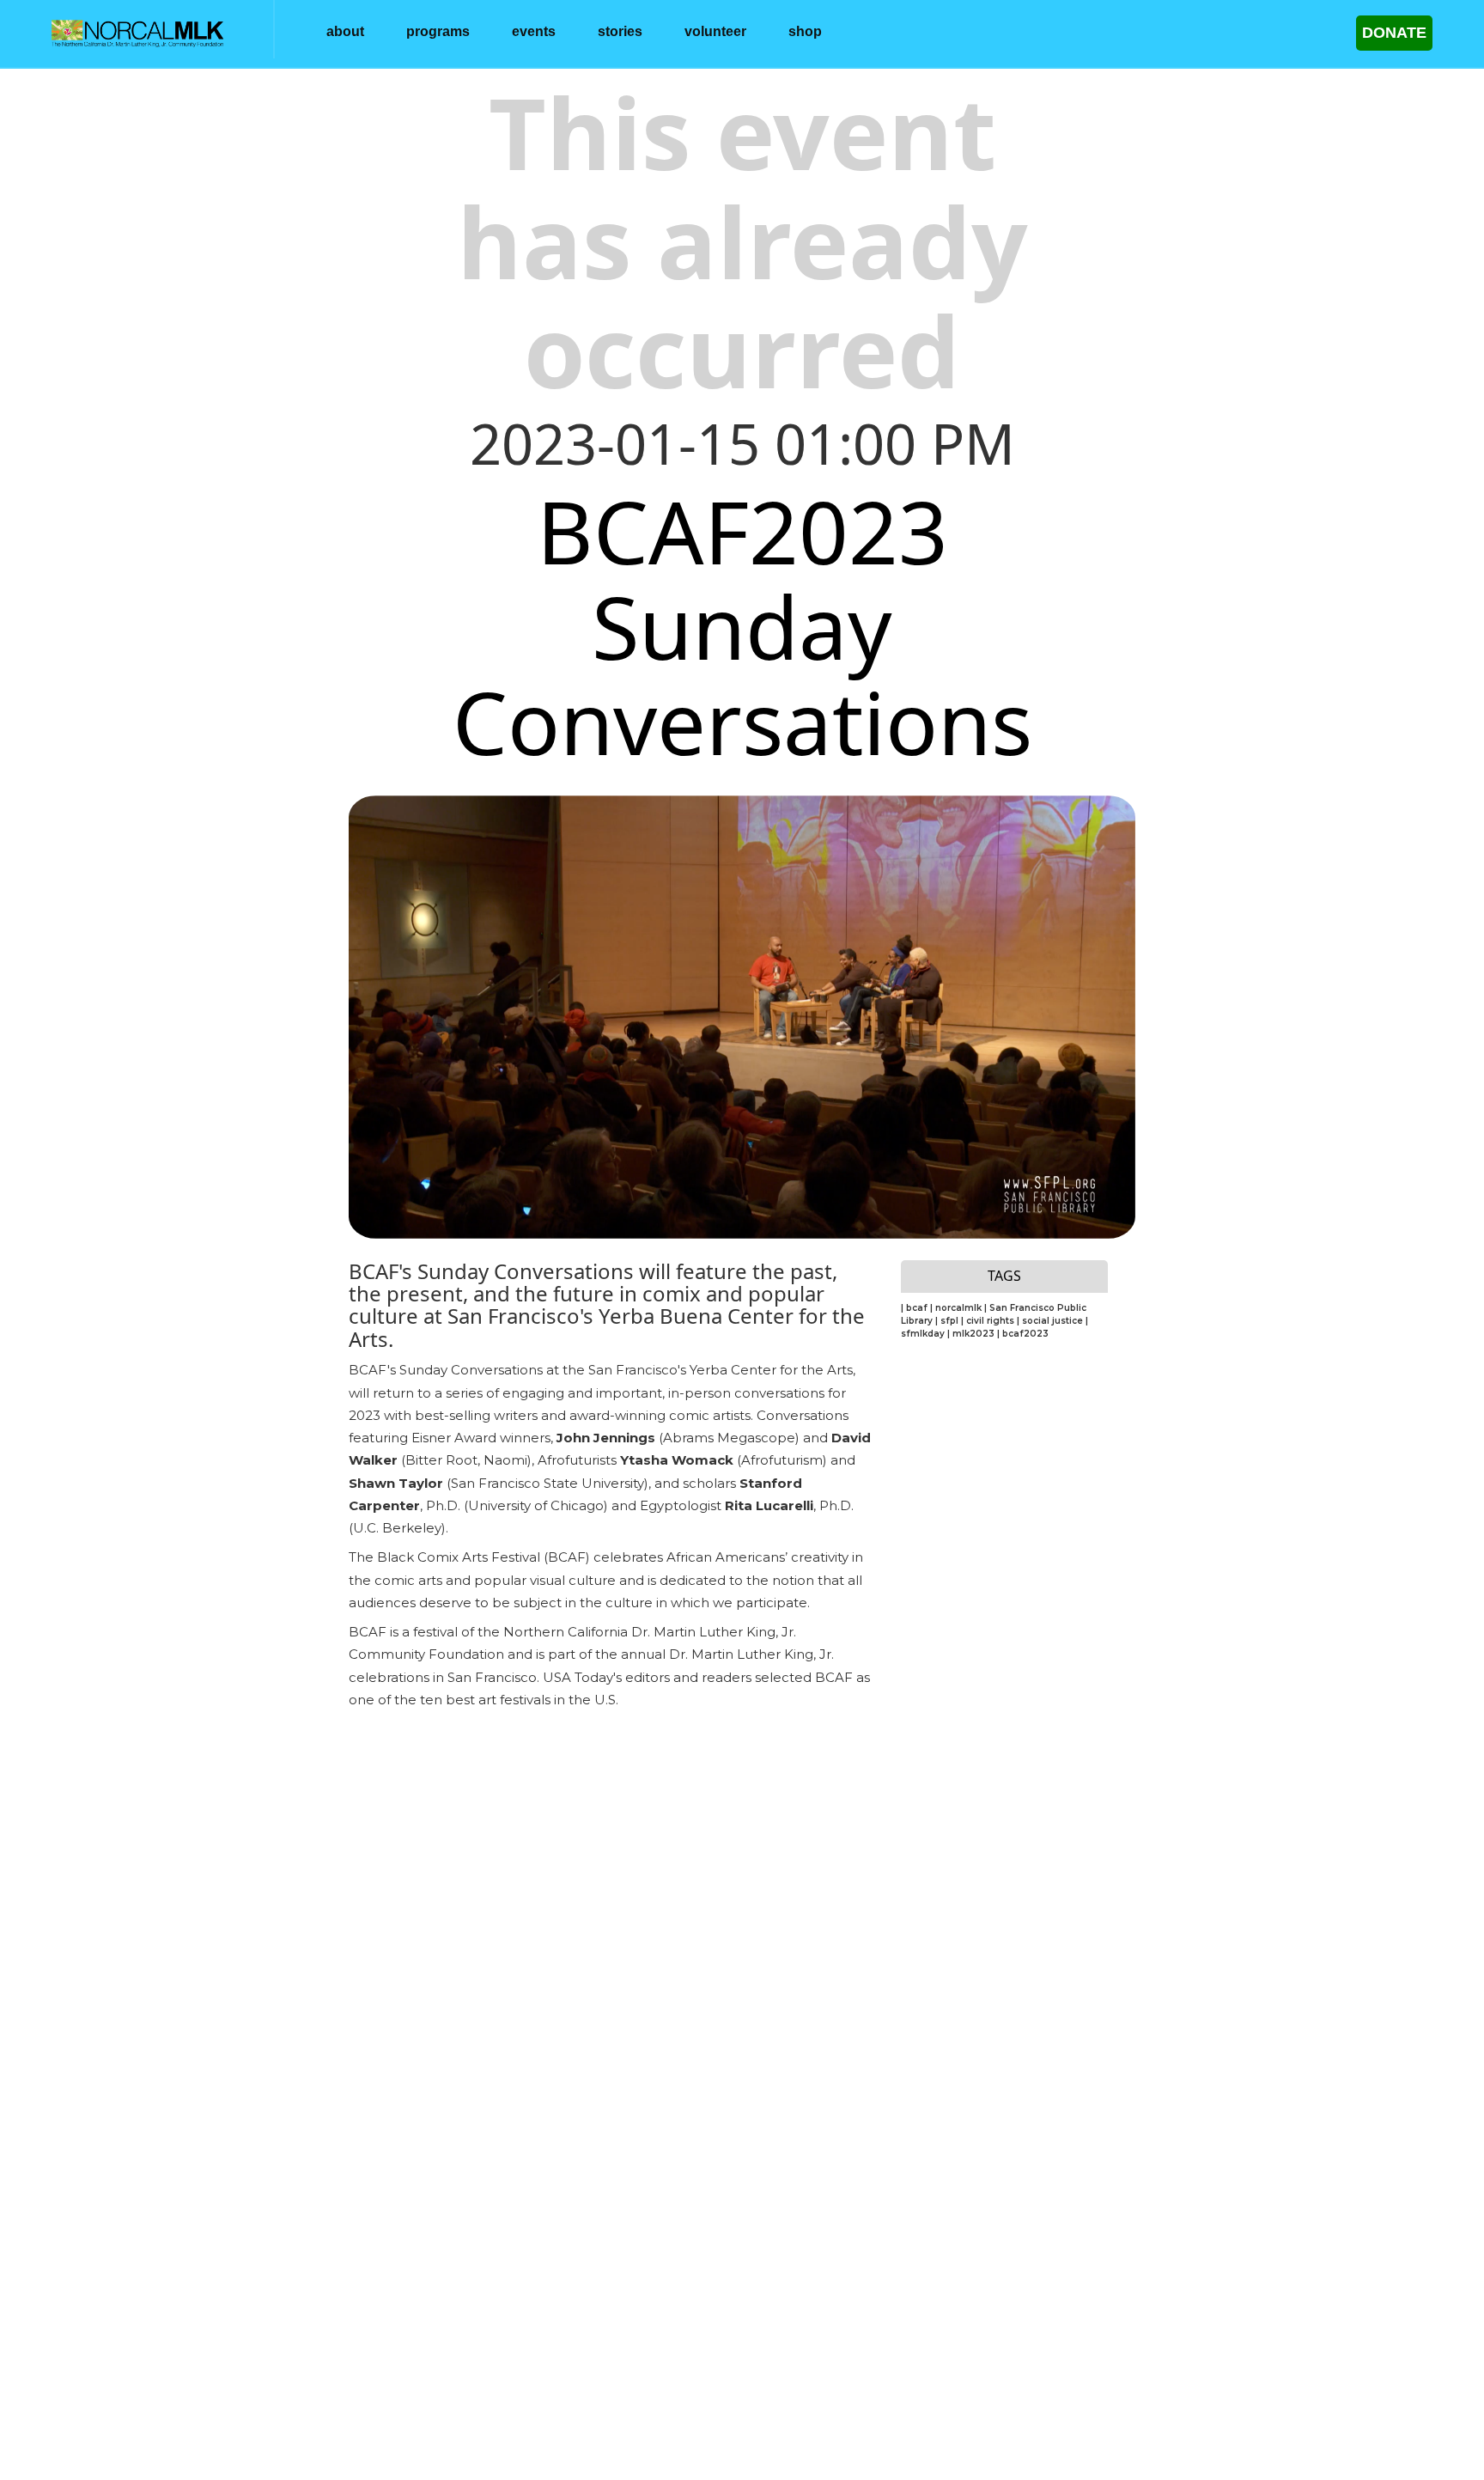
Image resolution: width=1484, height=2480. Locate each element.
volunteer (715, 31)
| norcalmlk (957, 1308)
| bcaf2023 (1023, 1334)
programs (438, 31)
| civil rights (989, 1321)
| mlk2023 (972, 1334)
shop (805, 31)
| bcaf (915, 1308)
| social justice (1051, 1321)
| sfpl (948, 1321)
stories (620, 31)
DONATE (1394, 33)
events (534, 31)
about (345, 31)
